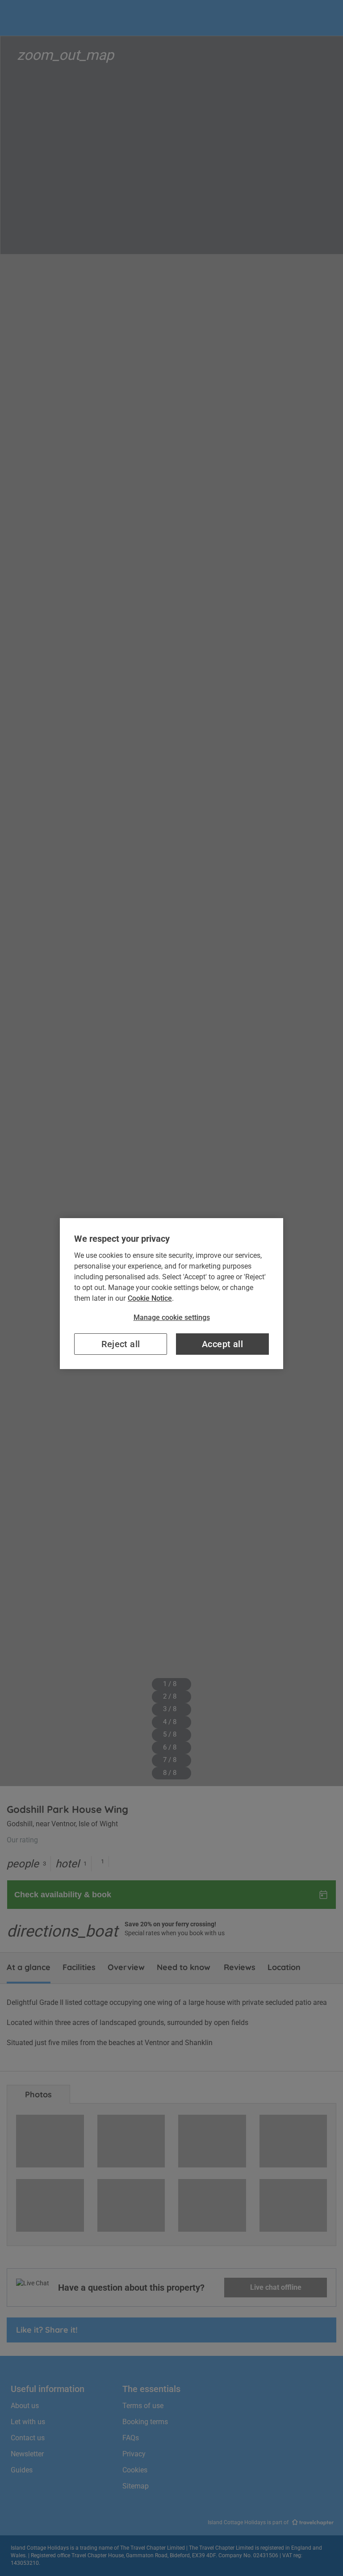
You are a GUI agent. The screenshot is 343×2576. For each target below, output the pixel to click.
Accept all (222, 1344)
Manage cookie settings (172, 1317)
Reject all (121, 1344)
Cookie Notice (150, 1298)
